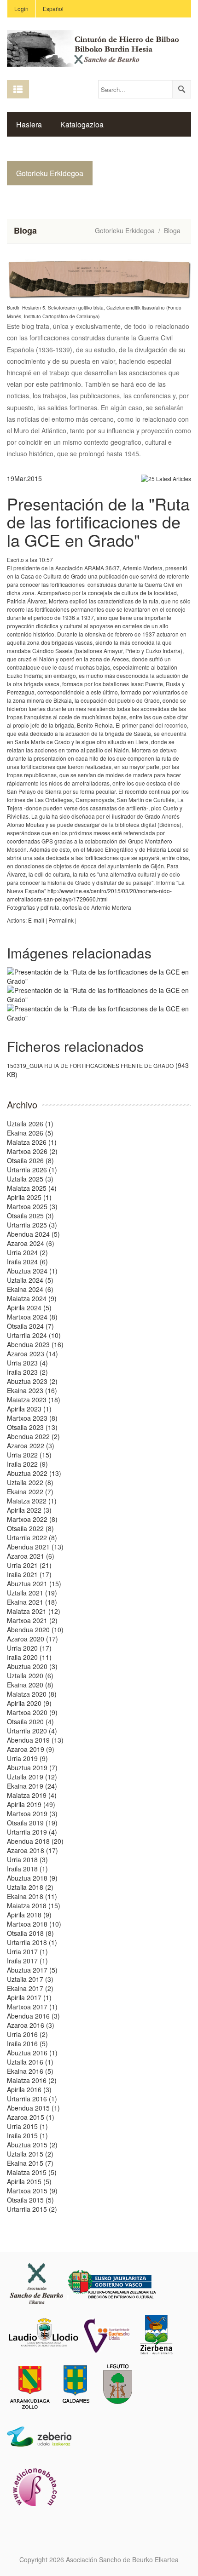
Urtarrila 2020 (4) (32, 1731)
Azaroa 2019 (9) (31, 1749)
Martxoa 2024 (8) (32, 1317)
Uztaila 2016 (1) (30, 2062)
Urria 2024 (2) (27, 1252)
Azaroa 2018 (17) (32, 1850)
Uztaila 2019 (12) (32, 1777)
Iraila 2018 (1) (27, 1869)
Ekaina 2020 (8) (30, 1685)
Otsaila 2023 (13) (32, 1427)
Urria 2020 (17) (29, 1648)
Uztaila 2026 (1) (30, 1124)
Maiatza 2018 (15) (34, 1905)
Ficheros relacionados (75, 1046)
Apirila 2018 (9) (29, 1915)
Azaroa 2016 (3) (31, 2025)
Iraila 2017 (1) (27, 1961)
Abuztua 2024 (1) (32, 1271)
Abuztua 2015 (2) (32, 2145)
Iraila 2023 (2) (27, 1372)
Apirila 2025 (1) (29, 1197)
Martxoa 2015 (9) (32, 2191)
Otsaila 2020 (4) (30, 1721)
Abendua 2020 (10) (35, 1629)
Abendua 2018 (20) (35, 1841)
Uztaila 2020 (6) (30, 1675)
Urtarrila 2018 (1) (32, 1942)
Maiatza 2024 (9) (32, 1298)
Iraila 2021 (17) (29, 1574)
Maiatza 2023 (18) (34, 1400)
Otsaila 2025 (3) (30, 1216)
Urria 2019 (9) (27, 1758)
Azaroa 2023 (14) (32, 1354)
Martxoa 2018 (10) (34, 1924)
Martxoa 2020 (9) (32, 1712)
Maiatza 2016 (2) (32, 2080)
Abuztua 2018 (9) (32, 1878)
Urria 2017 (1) (27, 1951)
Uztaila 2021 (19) (32, 1593)
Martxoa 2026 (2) (32, 1151)
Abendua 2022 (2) (33, 1436)
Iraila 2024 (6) (27, 1262)
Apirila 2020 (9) (29, 1703)
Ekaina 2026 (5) (30, 1133)
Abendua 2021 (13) (35, 1547)
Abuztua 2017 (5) (32, 1970)
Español (53, 9)
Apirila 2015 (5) (29, 2181)
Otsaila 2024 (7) (30, 1326)
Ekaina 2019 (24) (32, 1786)
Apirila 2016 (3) (29, 2089)
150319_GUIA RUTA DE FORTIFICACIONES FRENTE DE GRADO (90, 1065)
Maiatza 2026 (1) (32, 1142)
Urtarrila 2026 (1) (32, 1170)
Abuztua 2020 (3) (32, 1666)
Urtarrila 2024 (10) (34, 1335)
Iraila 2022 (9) (27, 1464)
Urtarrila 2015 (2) (32, 2209)
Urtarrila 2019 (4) (32, 1832)
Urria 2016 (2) (27, 2034)
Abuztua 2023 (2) (32, 1381)
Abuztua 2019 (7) (32, 1767)
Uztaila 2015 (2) (30, 2154)
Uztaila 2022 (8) (30, 1482)
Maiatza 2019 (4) (32, 1795)
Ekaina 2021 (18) (32, 1602)
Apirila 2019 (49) (31, 1804)
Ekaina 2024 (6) (30, 1289)
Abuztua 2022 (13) (34, 1473)
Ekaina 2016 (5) (30, 2071)
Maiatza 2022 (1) (32, 1501)
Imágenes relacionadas (79, 953)
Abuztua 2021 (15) (34, 1583)
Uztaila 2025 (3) (30, 1179)
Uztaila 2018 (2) (30, 1887)
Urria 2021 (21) (29, 1565)
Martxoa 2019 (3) (32, 1813)
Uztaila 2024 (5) (30, 1280)
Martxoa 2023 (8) (32, 1418)
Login (21, 9)
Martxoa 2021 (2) (32, 1620)
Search (181, 89)
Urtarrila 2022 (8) (32, 1538)
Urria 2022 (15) (29, 1455)
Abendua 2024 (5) (33, 1234)
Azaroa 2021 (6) (31, 1556)
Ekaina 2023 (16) (32, 1390)
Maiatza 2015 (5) (32, 2172)
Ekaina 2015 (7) (30, 2163)
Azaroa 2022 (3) (31, 1446)
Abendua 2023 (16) (35, 1344)
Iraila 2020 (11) (29, 1657)
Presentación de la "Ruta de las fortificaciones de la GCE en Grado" (98, 522)
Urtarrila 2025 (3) (32, 1225)
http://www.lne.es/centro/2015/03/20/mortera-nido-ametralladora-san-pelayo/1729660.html (89, 895)
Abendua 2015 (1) (33, 2108)
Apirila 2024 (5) (29, 1308)
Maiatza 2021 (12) (34, 1611)
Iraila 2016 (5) (27, 2043)
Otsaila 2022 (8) (30, 1528)
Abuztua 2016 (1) (32, 2053)
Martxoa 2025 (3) (32, 1206)
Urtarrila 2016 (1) (32, 2099)
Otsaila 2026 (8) (30, 1160)
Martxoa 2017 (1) (32, 2007)
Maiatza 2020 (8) (32, 1694)
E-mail (36, 920)
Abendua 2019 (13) (35, 1740)
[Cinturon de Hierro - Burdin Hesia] (99, 47)
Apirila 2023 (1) (29, 1409)
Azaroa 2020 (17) (32, 1639)
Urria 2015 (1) (27, 2126)
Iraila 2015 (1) (27, 2135)
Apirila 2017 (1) (29, 1997)
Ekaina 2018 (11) (32, 1896)
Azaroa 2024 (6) (31, 1243)
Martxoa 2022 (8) (32, 1519)
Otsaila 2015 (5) (30, 2200)
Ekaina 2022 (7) (30, 1492)
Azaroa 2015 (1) (31, 2117)
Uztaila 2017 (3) (30, 1979)
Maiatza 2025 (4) (32, 1188)
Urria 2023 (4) (27, 1363)
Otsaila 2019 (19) (32, 1823)
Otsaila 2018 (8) (30, 1933)
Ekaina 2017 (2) (30, 1988)
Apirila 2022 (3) (29, 1510)
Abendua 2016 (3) (33, 2016)
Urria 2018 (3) (27, 1859)
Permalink (61, 920)
